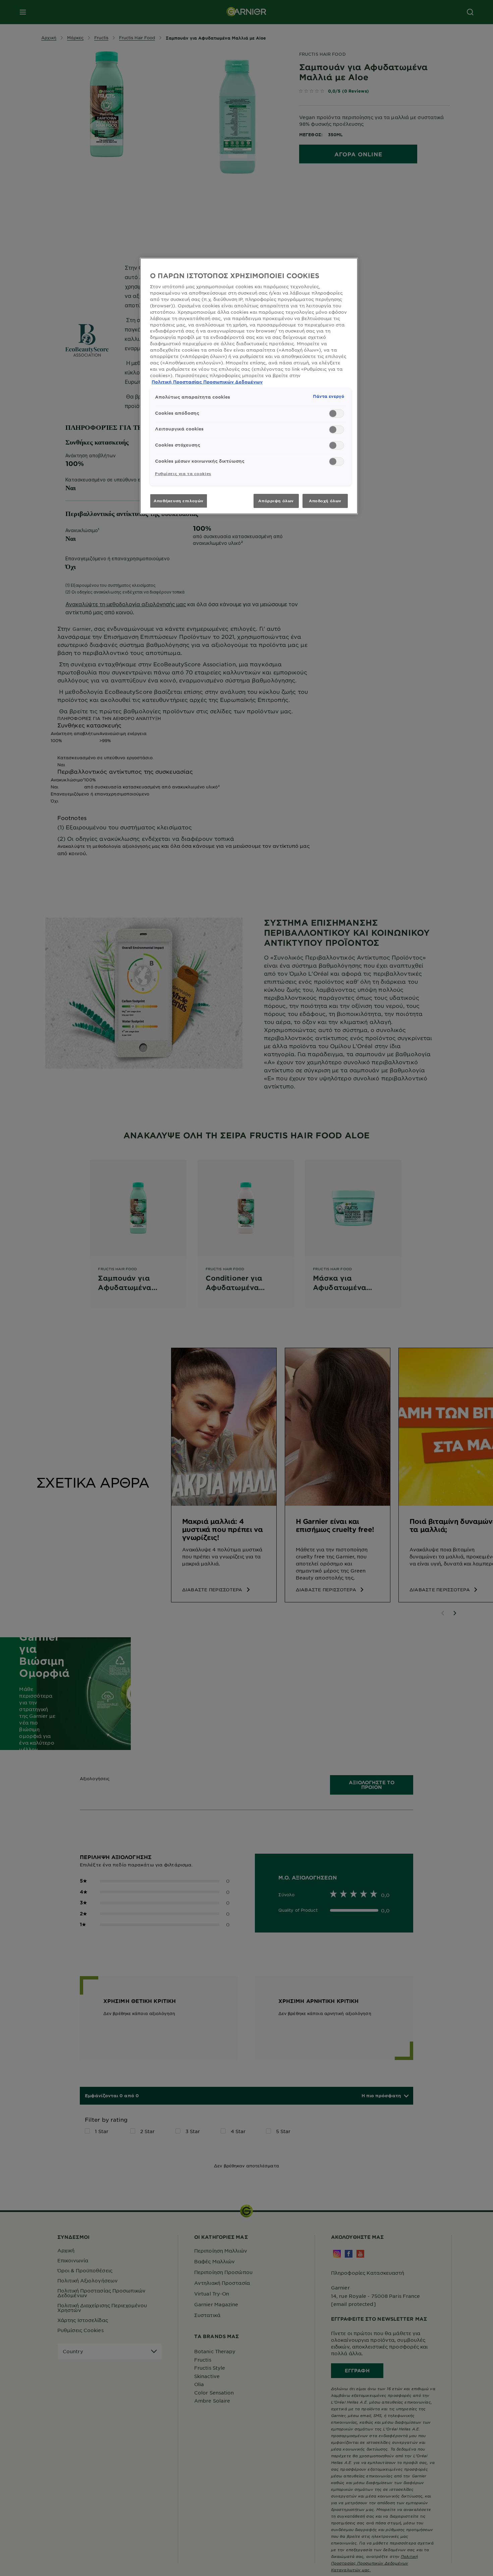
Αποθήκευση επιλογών (179, 501)
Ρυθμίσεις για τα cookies (183, 473)
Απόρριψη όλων (276, 501)
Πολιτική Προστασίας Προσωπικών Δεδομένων (207, 382)
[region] (249, 386)
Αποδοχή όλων (325, 501)
